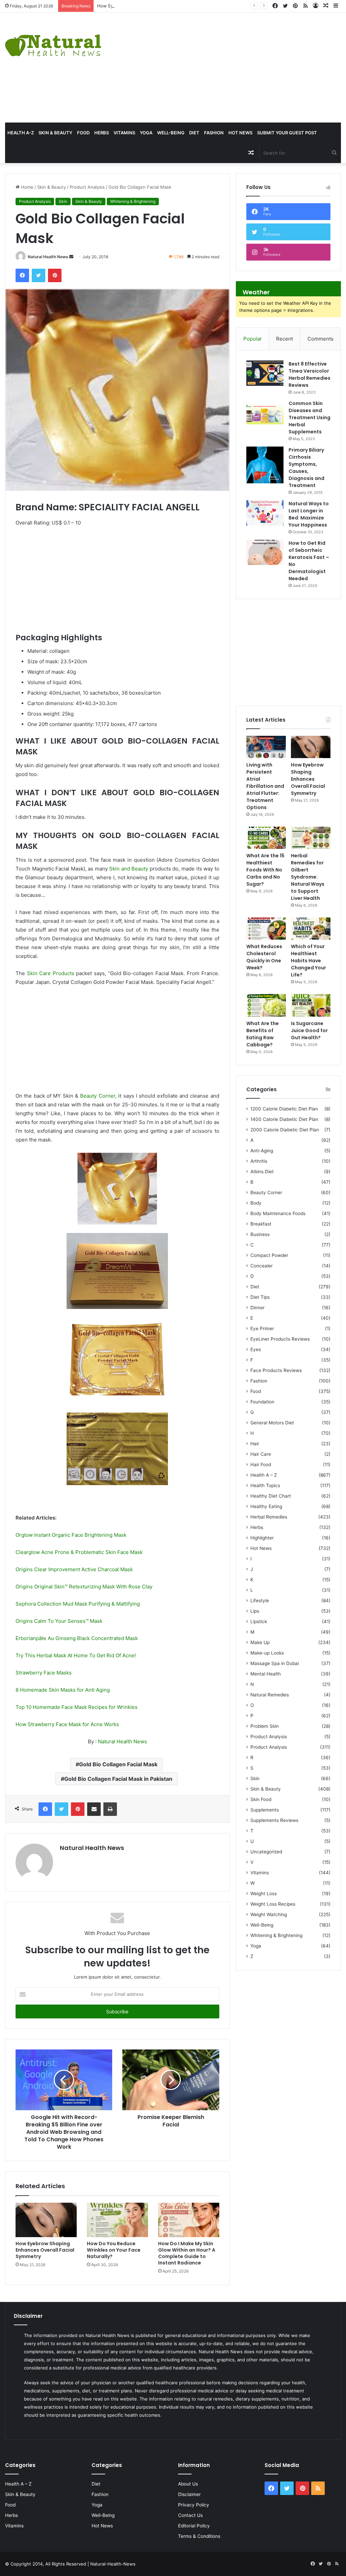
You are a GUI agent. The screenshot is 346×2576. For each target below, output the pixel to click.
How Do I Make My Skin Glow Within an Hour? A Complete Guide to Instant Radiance (187, 2253)
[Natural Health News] (53, 41)
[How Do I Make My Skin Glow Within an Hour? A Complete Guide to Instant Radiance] (189, 2220)
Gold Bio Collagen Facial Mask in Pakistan (118, 1779)
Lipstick (259, 1621)
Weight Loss (264, 1894)
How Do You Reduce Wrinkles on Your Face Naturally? (114, 2250)
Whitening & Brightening (133, 201)
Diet (194, 133)
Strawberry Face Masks (44, 1673)
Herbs (102, 133)
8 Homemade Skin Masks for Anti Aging (63, 1690)
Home (27, 187)
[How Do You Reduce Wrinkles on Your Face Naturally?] (117, 2220)
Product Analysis (87, 187)
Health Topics (265, 1485)
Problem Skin (265, 1726)
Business (260, 1234)
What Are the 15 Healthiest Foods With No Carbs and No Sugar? (265, 870)
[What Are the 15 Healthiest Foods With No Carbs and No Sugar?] (266, 838)
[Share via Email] (94, 1809)
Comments (320, 339)
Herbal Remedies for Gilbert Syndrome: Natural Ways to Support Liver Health (308, 877)
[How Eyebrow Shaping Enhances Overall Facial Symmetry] (46, 2220)
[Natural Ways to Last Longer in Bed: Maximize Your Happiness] (265, 513)
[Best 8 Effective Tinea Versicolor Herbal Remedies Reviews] (265, 373)
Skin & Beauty (55, 133)
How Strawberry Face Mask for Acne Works (67, 1724)
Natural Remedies (270, 1695)
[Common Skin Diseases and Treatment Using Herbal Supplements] (265, 413)
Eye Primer (262, 1329)
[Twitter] (39, 275)
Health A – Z (264, 1475)
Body (256, 1203)
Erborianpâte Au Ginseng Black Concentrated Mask (77, 1638)
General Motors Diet (272, 1423)
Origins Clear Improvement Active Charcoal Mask (74, 1569)
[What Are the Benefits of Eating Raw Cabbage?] (266, 1005)
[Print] (110, 1809)
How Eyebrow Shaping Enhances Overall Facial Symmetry (158, 6)
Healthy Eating (266, 1506)
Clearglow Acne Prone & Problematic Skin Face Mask (79, 1552)
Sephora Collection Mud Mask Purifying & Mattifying (78, 1604)
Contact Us (190, 2515)
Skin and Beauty (129, 869)
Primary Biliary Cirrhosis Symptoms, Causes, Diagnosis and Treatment (306, 468)
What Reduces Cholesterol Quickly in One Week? (264, 957)
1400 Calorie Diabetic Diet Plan (284, 1119)
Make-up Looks (267, 1653)
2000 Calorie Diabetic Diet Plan (285, 1130)
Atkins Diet (262, 1172)
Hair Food (261, 1465)
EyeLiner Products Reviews (280, 1339)
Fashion (214, 133)
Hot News (240, 133)
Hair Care (261, 1454)
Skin (63, 201)
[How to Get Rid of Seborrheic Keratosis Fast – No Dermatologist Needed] (265, 552)
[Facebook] (22, 275)
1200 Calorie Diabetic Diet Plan (284, 1109)
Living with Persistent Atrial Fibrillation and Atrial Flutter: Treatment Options (265, 786)
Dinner (257, 1308)
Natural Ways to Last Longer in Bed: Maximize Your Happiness (309, 514)
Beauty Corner (97, 1096)
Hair (255, 1444)
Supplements (265, 1810)
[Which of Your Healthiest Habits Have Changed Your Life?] (311, 929)
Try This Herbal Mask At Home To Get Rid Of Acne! (76, 1655)
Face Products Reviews (276, 1370)
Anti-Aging (262, 1151)
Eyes (256, 1349)
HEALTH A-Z (21, 133)
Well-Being (171, 133)
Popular (253, 339)
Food (83, 133)
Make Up (260, 1642)
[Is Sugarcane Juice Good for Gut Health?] (311, 1005)
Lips (255, 1611)
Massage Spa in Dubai (275, 1663)
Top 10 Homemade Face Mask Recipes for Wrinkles (77, 1707)
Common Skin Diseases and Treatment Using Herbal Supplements (310, 418)
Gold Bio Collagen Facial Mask (118, 1764)
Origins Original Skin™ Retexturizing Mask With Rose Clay (84, 1587)
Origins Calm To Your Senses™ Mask (59, 1621)
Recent (285, 339)
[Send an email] (71, 257)
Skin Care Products (51, 973)
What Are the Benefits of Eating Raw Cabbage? (263, 1034)
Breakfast (261, 1224)
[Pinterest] (55, 275)
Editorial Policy (194, 2526)
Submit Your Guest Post (287, 133)
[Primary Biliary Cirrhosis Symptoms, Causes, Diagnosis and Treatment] (265, 465)
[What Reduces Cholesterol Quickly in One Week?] (266, 929)
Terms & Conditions (199, 2536)
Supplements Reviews (274, 1820)
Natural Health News (48, 257)
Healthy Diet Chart (271, 1496)
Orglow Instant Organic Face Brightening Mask (71, 1535)
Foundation (262, 1402)
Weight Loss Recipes (273, 1904)
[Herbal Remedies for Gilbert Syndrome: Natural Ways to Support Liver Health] (311, 838)
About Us (188, 2484)
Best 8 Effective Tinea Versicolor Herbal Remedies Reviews (310, 374)
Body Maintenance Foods (278, 1213)
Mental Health (266, 1674)
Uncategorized (266, 1852)
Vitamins (124, 133)
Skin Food (261, 1799)
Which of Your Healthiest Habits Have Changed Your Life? (308, 961)
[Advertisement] (233, 66)
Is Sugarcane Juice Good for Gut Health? (309, 1030)
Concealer (262, 1266)
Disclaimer (189, 2494)
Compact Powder (269, 1255)
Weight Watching (269, 1914)
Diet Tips (260, 1297)
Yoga (146, 133)
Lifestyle (260, 1601)
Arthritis (259, 1161)
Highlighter (262, 1538)
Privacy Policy (194, 2505)
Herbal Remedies (269, 1517)
